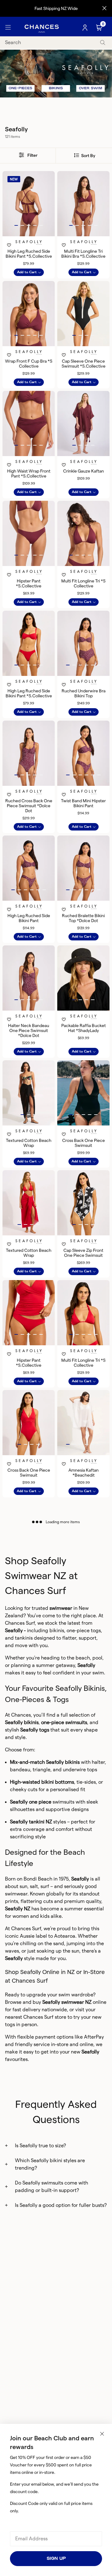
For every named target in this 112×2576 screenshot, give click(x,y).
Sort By (88, 156)
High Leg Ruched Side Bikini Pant (29, 918)
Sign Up (56, 2558)
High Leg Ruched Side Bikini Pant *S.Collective (29, 254)
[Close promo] (104, 8)
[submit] (103, 43)
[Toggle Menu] (8, 28)
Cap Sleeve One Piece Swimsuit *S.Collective (84, 364)
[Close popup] (102, 2434)
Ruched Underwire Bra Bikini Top (84, 693)
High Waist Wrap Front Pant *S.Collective (29, 473)
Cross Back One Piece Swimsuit (84, 1143)
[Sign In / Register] (86, 28)
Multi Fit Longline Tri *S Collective (83, 583)
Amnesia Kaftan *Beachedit (84, 1473)
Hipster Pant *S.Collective (29, 583)
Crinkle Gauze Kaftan (84, 471)
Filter (32, 155)
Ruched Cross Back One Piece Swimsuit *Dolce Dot (29, 806)
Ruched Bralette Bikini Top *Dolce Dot (83, 918)
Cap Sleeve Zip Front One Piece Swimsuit (83, 1253)
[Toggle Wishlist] (29, 237)
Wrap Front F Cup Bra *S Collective (29, 364)
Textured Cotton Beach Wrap (29, 1143)
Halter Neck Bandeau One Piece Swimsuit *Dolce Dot (29, 1030)
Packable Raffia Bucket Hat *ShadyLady (84, 1028)
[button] (16, 225)
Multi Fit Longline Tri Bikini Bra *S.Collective (83, 254)
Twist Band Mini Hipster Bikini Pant (83, 803)
